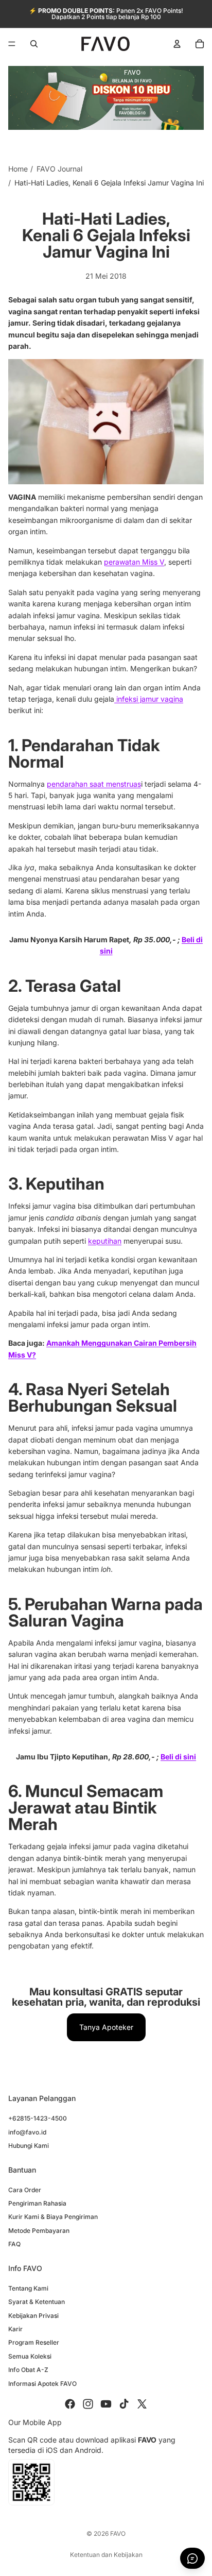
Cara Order (25, 2190)
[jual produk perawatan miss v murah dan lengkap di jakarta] (106, 422)
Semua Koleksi (30, 2356)
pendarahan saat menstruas (94, 784)
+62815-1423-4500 (38, 2118)
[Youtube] (106, 2404)
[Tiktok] (124, 2404)
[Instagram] (88, 2404)
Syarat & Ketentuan (37, 2302)
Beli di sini (178, 1757)
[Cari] (34, 44)
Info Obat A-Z (28, 2370)
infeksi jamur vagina (149, 699)
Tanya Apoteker (106, 2027)
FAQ (14, 2244)
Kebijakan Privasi (33, 2316)
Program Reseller (34, 2342)
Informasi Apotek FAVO (42, 2383)
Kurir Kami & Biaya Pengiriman (53, 2217)
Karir (15, 2329)
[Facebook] (70, 2404)
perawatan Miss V (134, 562)
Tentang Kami (28, 2288)
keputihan (105, 1241)
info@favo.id (27, 2132)
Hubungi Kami (29, 2146)
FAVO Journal (59, 169)
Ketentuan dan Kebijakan (106, 2555)
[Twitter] (142, 2404)
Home (18, 169)
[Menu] (12, 44)
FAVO (118, 2533)
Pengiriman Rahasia (37, 2203)
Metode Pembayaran (39, 2231)
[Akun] (177, 44)
